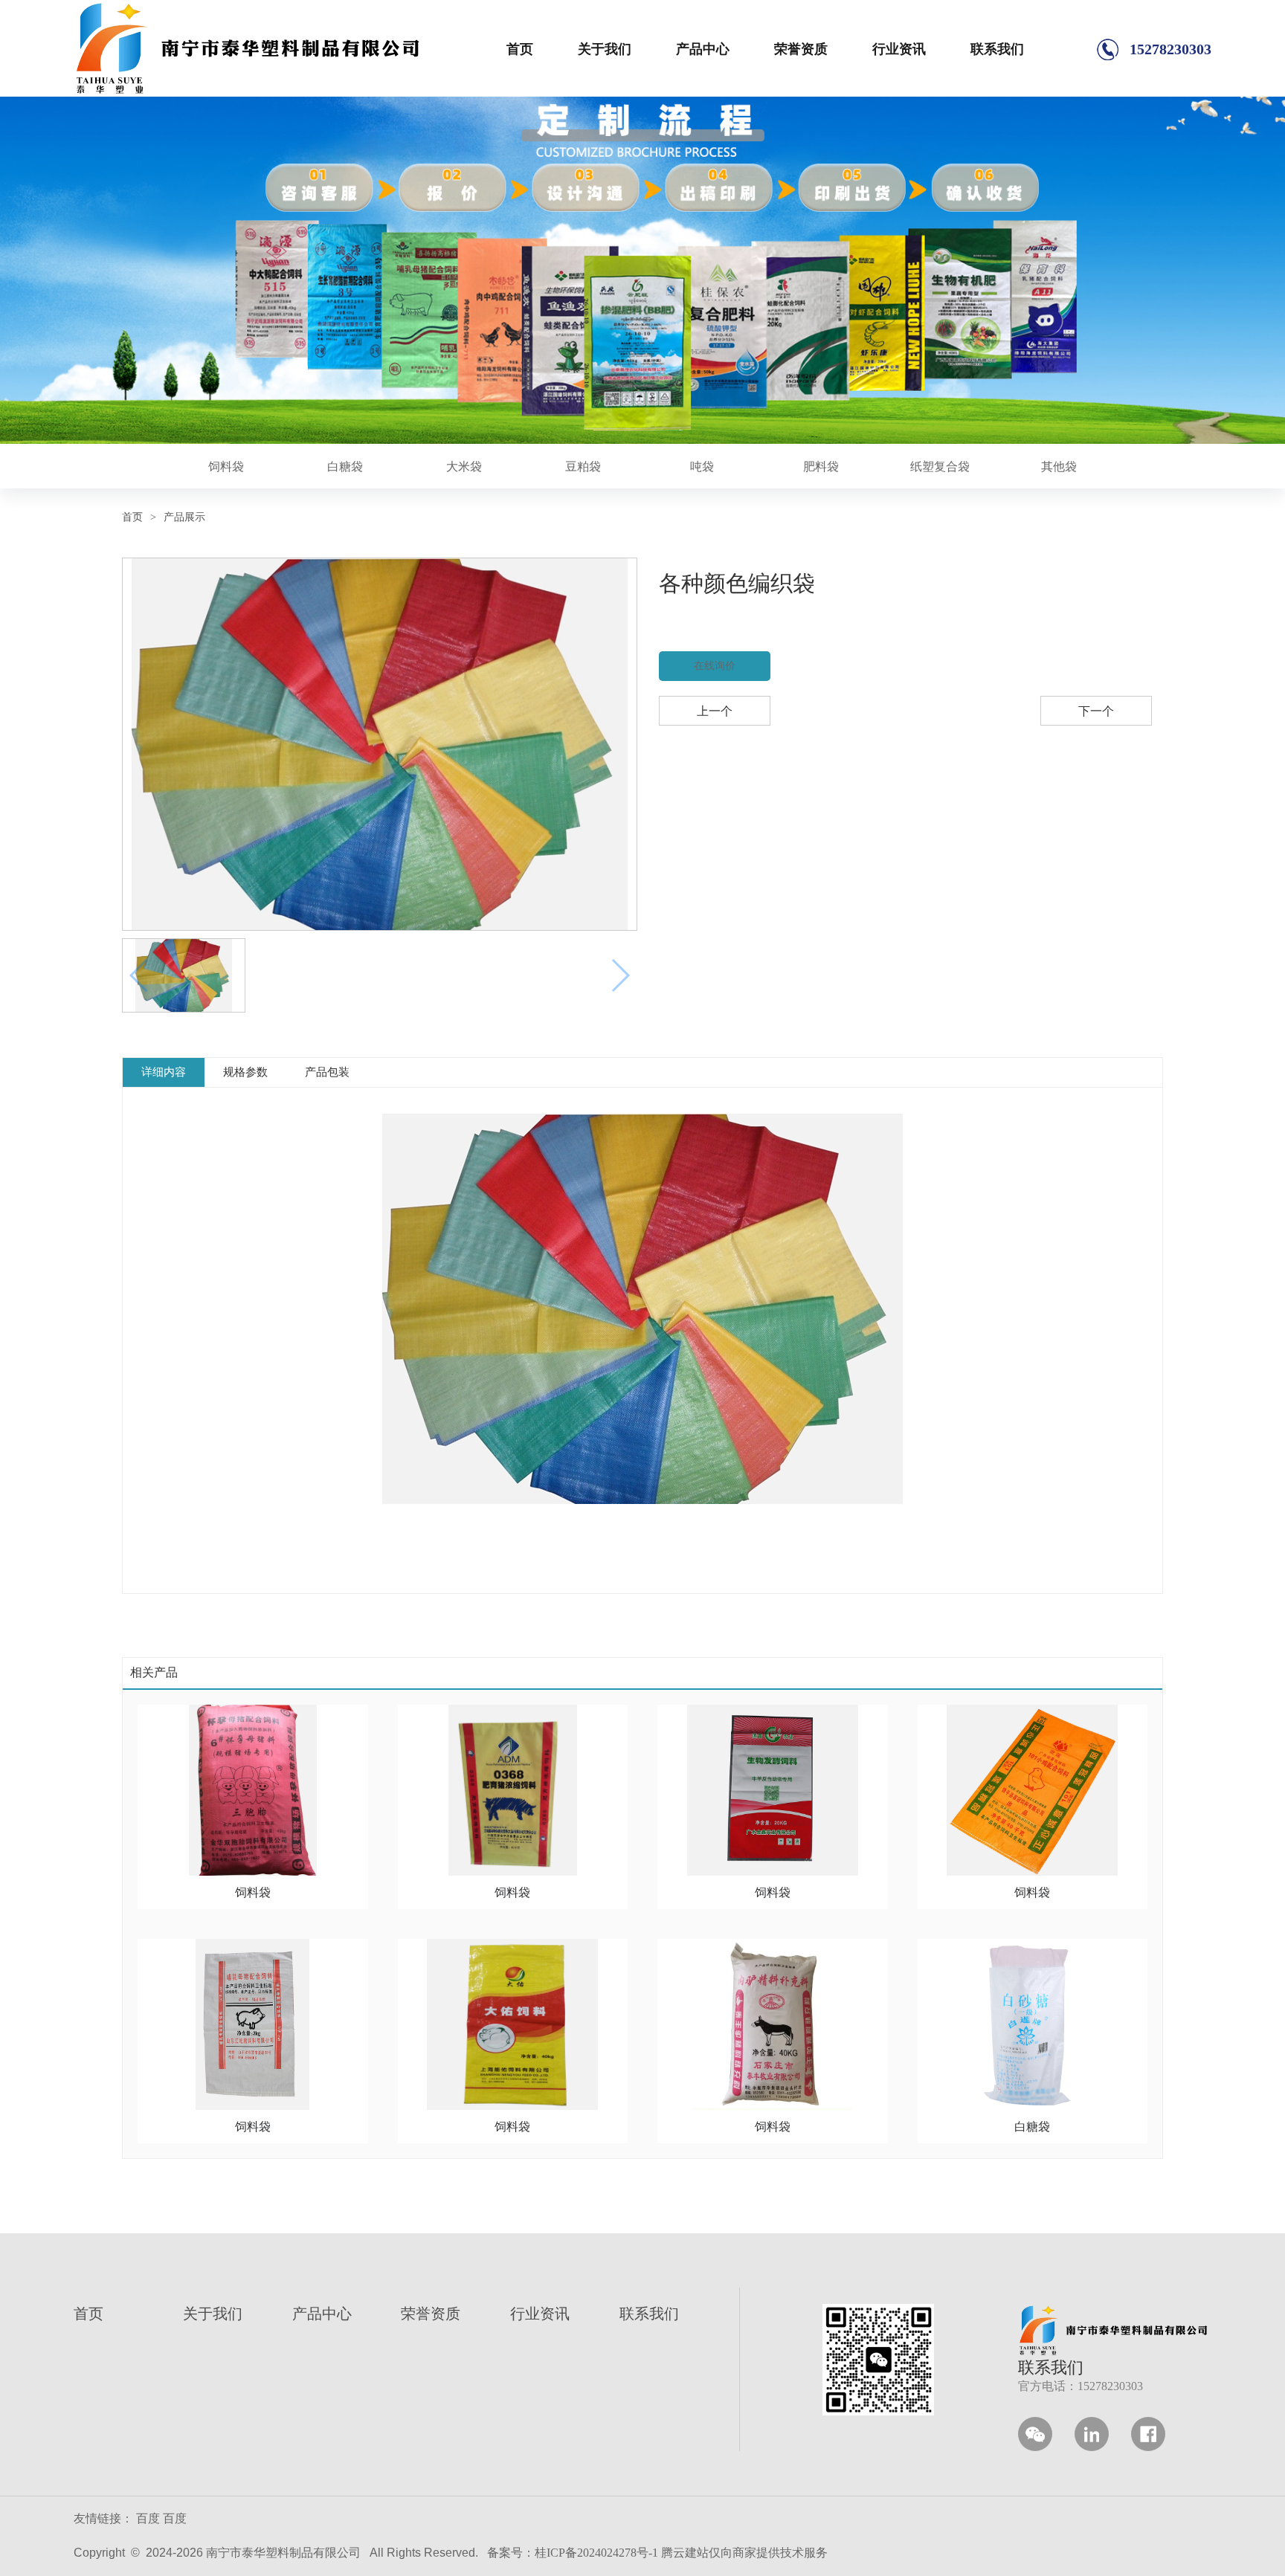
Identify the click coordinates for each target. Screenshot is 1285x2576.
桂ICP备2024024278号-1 (596, 2553)
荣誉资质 (801, 49)
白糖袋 (345, 467)
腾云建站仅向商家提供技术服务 (744, 2553)
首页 (520, 49)
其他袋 (1059, 467)
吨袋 (702, 467)
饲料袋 (226, 467)
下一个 (1096, 711)
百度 (148, 2518)
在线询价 (715, 666)
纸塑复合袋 (940, 467)
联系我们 (997, 49)
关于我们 (605, 49)
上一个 (715, 711)
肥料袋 (821, 467)
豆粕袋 (583, 467)
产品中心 (703, 49)
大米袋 (464, 467)
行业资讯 (899, 49)
